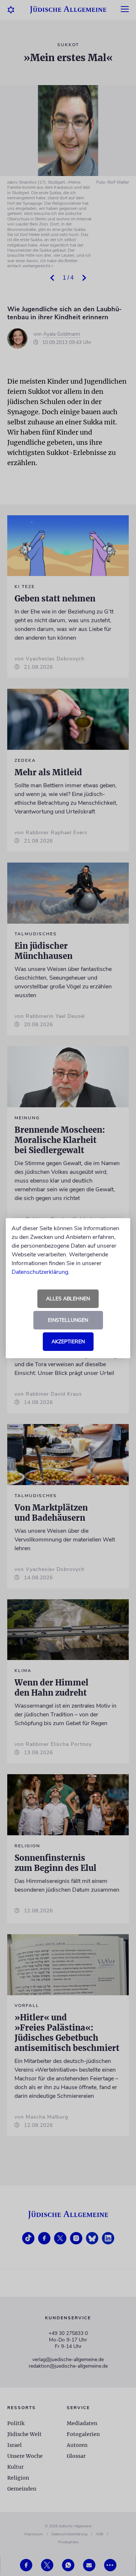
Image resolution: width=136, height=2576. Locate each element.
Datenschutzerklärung (40, 1272)
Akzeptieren (68, 1342)
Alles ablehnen (68, 1299)
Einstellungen (68, 1320)
